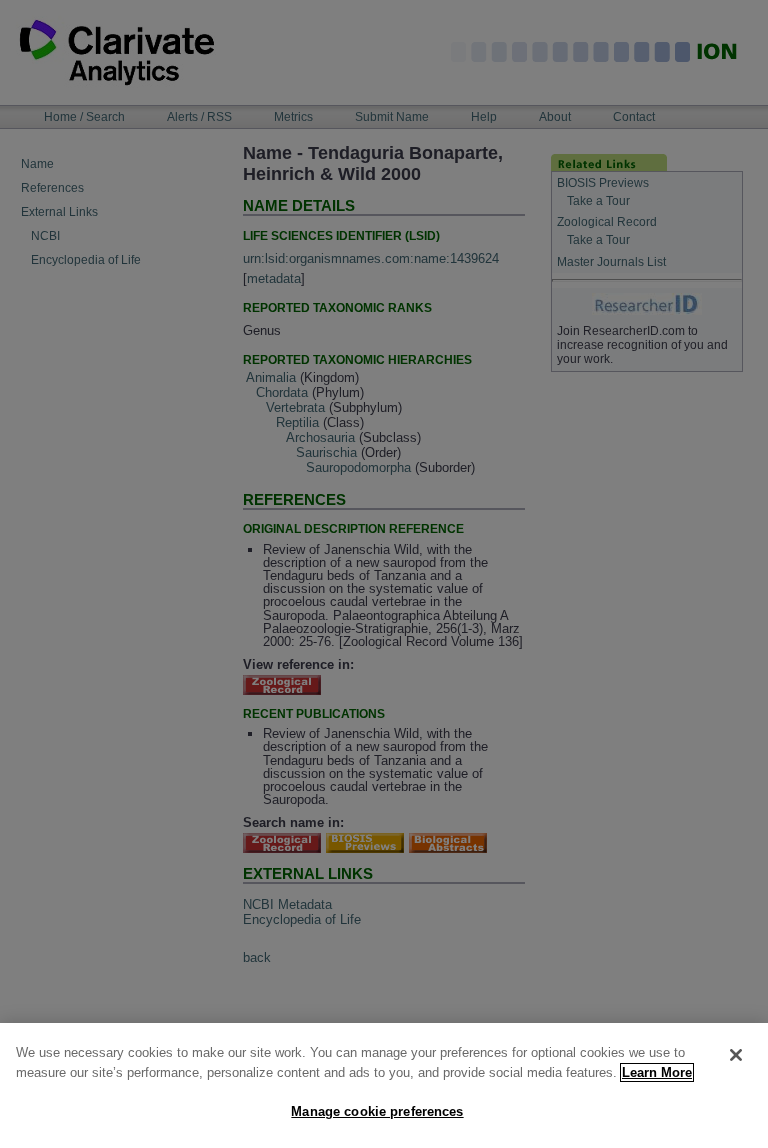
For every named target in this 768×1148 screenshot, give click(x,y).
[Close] (736, 1055)
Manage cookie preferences (377, 1111)
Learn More (657, 1072)
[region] (384, 1085)
